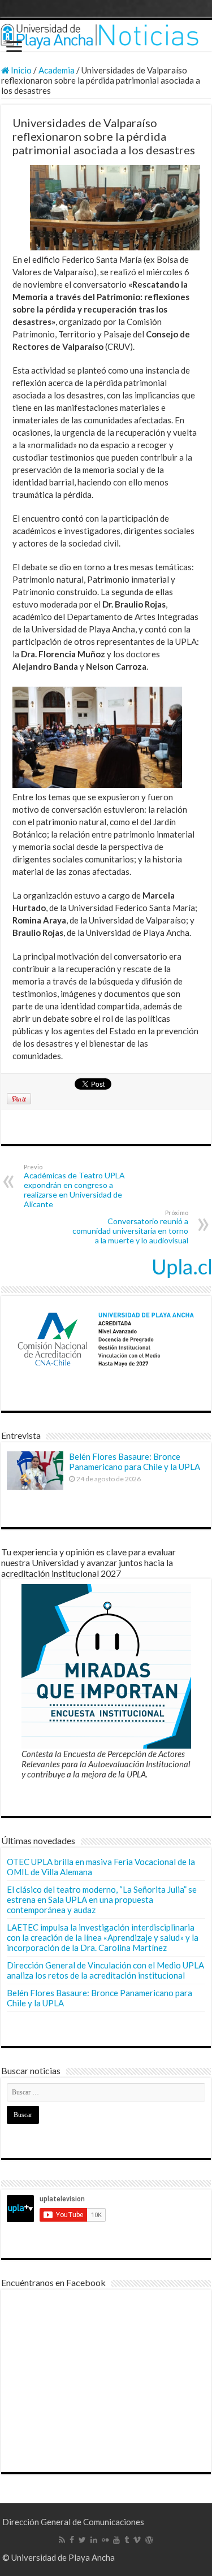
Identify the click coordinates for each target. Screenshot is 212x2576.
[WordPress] (149, 2540)
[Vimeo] (137, 2540)
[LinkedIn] (94, 2540)
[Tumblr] (127, 2540)
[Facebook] (72, 2540)
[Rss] (62, 2540)
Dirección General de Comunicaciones (73, 2522)
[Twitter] (82, 2540)
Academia (57, 70)
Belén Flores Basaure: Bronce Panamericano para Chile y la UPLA (135, 1462)
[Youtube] (116, 2540)
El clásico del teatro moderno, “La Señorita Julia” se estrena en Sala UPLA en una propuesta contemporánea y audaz (102, 1900)
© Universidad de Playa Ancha (59, 2557)
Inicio (20, 70)
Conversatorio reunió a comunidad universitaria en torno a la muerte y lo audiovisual (130, 1227)
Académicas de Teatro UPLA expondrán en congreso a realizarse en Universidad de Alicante (74, 1186)
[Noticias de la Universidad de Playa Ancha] (106, 35)
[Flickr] (105, 2540)
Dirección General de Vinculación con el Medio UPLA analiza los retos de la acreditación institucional (105, 1970)
